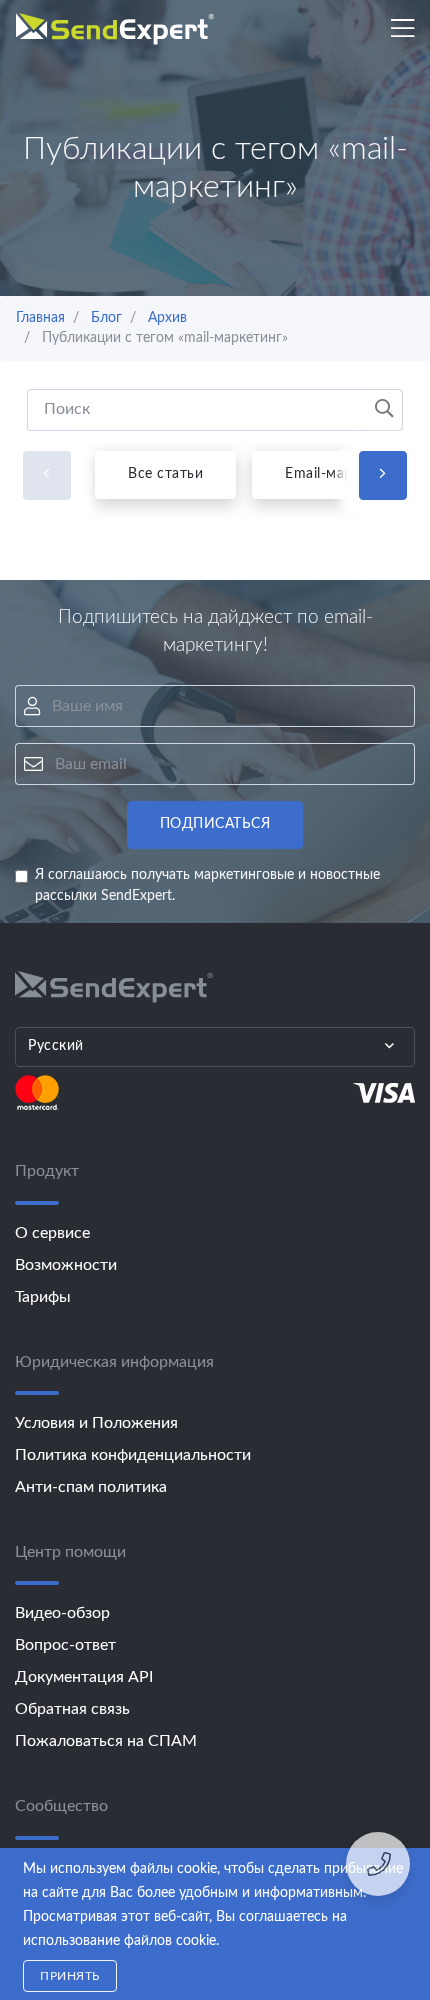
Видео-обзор (62, 1613)
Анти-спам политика (91, 1487)
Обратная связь (72, 1709)
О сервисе (52, 1233)
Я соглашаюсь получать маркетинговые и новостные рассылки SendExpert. (207, 885)
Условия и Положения (96, 1423)
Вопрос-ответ (65, 1645)
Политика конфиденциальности (133, 1455)
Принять (70, 1976)
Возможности (66, 1265)
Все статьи (165, 474)
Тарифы (43, 1297)
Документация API (84, 1677)
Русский (56, 1046)
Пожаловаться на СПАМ (106, 1741)
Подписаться (215, 824)
